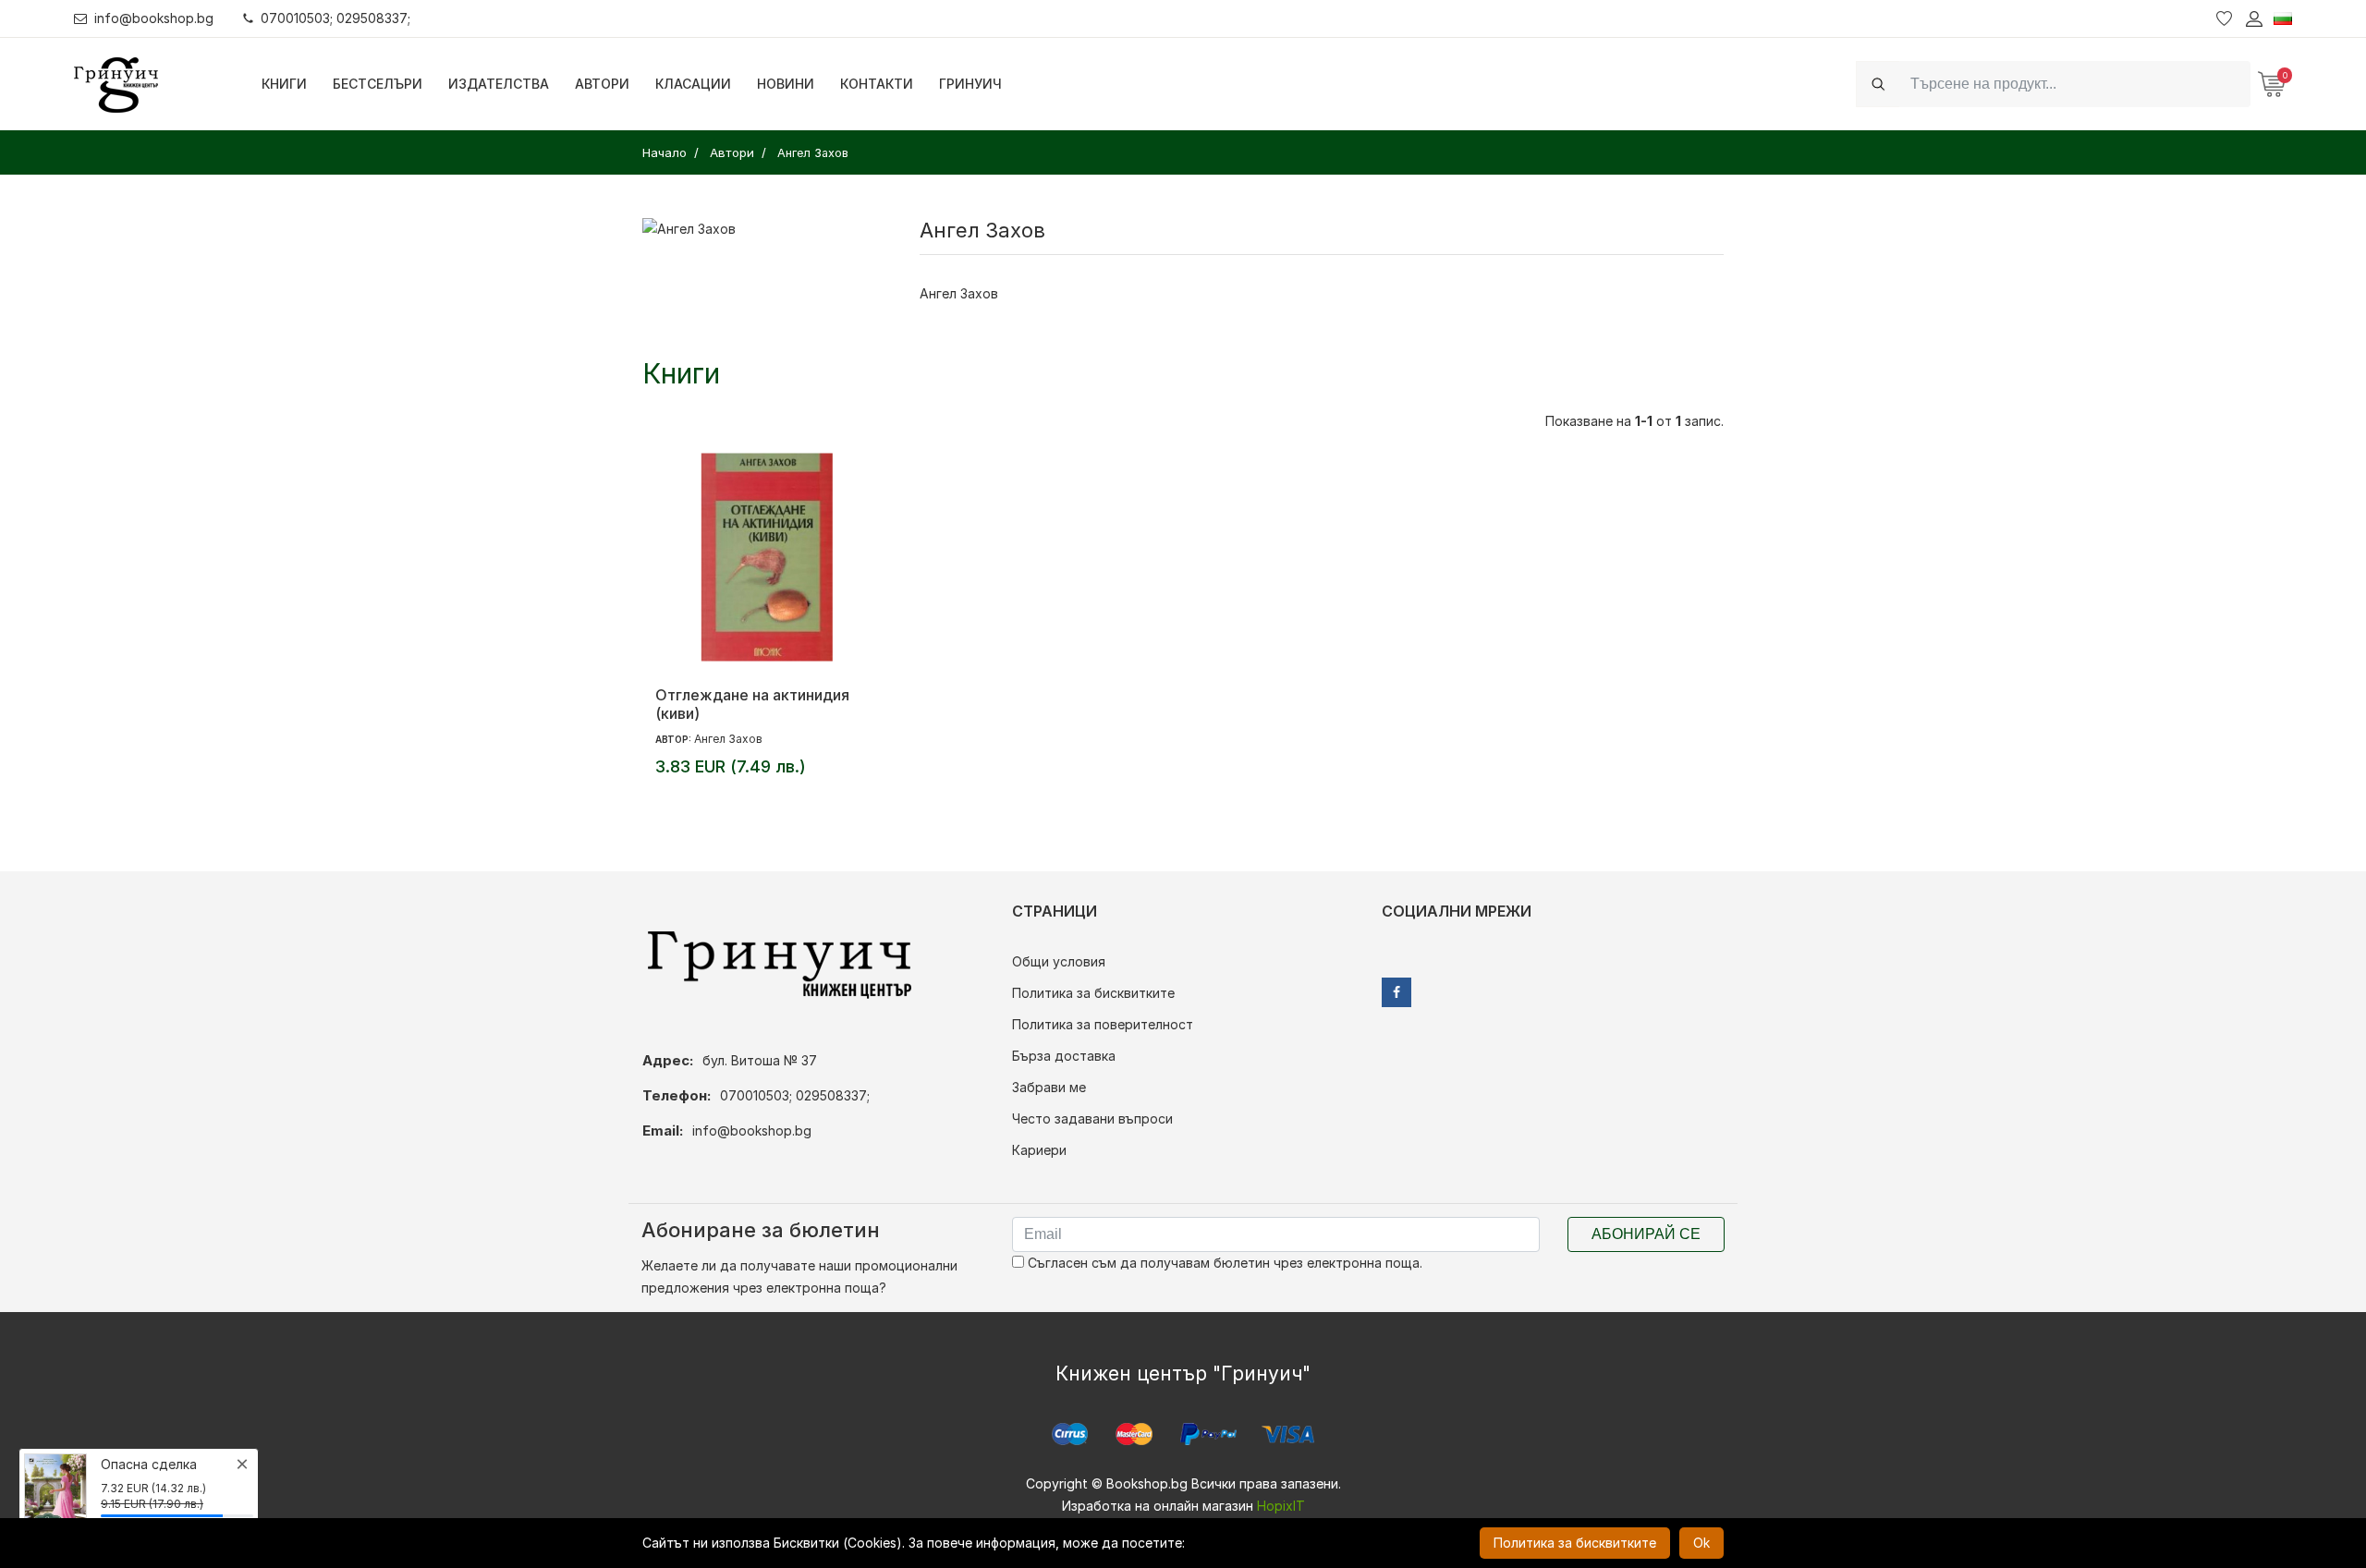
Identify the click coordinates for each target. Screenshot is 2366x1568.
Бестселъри (378, 84)
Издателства (499, 84)
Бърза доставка (1064, 1056)
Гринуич (970, 84)
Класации (693, 84)
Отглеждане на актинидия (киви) (752, 704)
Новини (786, 84)
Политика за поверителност (1103, 1024)
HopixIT (1281, 1506)
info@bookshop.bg (154, 18)
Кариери (1039, 1150)
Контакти (877, 84)
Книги (284, 84)
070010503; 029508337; (335, 18)
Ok (1701, 1543)
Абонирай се (1646, 1234)
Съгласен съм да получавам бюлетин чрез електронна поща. (1223, 1263)
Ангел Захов (728, 739)
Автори (602, 84)
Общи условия (1059, 961)
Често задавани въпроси (1092, 1118)
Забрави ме (1049, 1087)
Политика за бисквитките (1093, 993)
